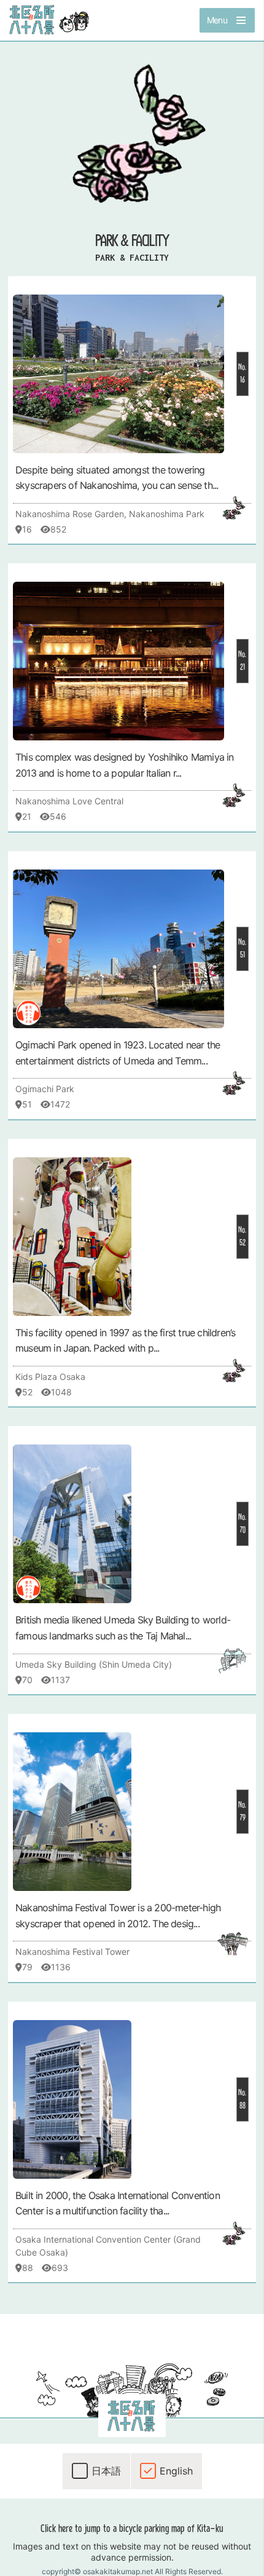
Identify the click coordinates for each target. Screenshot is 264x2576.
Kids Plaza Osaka (50, 1377)
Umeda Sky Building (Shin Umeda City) (94, 1664)
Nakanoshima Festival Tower (72, 1952)
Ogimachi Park (45, 1089)
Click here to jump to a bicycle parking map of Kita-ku (132, 2528)
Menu (217, 20)
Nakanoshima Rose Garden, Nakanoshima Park (110, 514)
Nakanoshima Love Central (69, 801)
